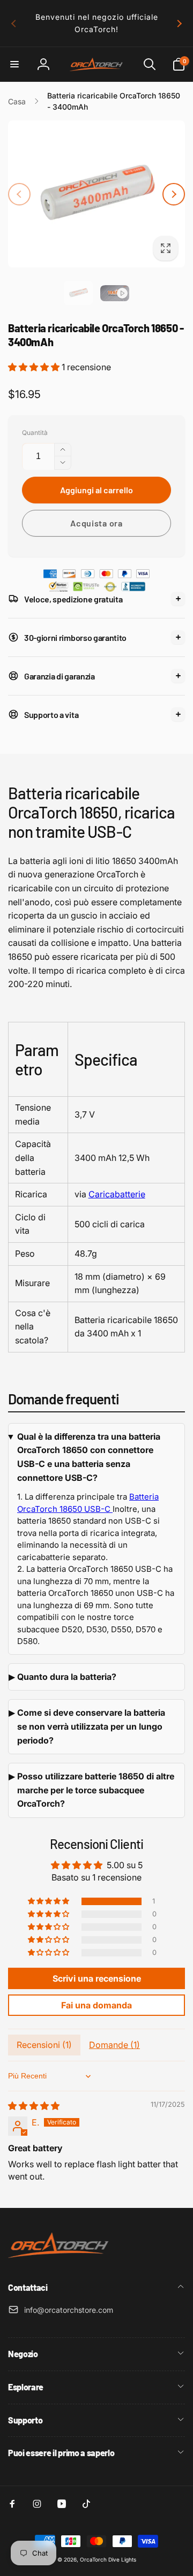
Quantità (35, 433)
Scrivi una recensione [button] (97, 1978)
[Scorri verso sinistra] (14, 24)
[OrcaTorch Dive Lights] (62, 2259)
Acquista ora (96, 523)
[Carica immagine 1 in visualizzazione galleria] (78, 293)
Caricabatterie (117, 1194)
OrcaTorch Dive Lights (108, 2559)
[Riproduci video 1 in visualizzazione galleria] (115, 293)
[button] (14, 64)
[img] (34, 2106)
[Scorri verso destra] (179, 24)
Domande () (114, 2045)
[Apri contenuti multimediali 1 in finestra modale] (96, 194)
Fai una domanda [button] (96, 2005)
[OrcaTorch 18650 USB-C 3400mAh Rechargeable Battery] (112, 1509)
